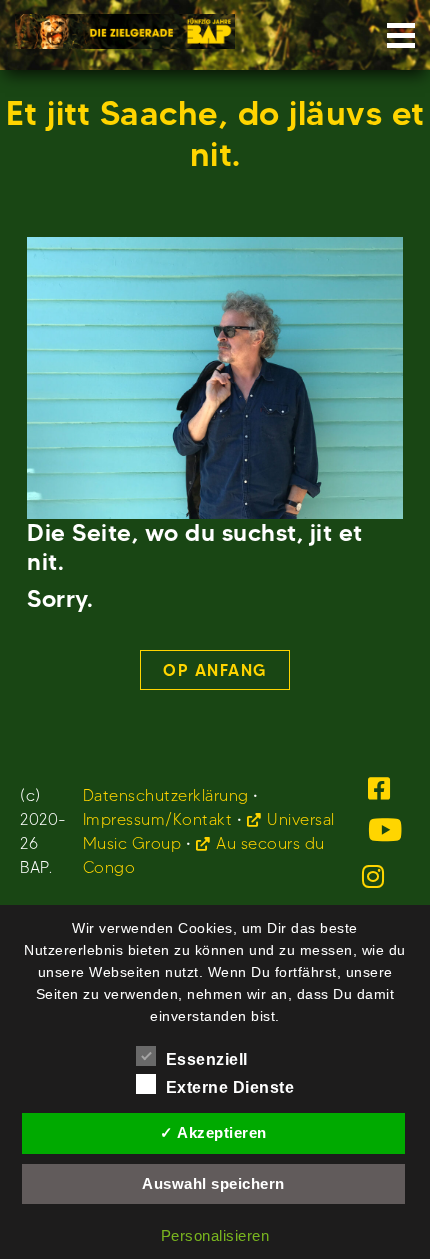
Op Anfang (215, 670)
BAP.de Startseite (125, 25)
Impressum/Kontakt (158, 819)
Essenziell (207, 1059)
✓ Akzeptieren (213, 1132)
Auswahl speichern (213, 1183)
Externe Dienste (230, 1087)
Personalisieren (215, 1235)
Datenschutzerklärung (166, 795)
